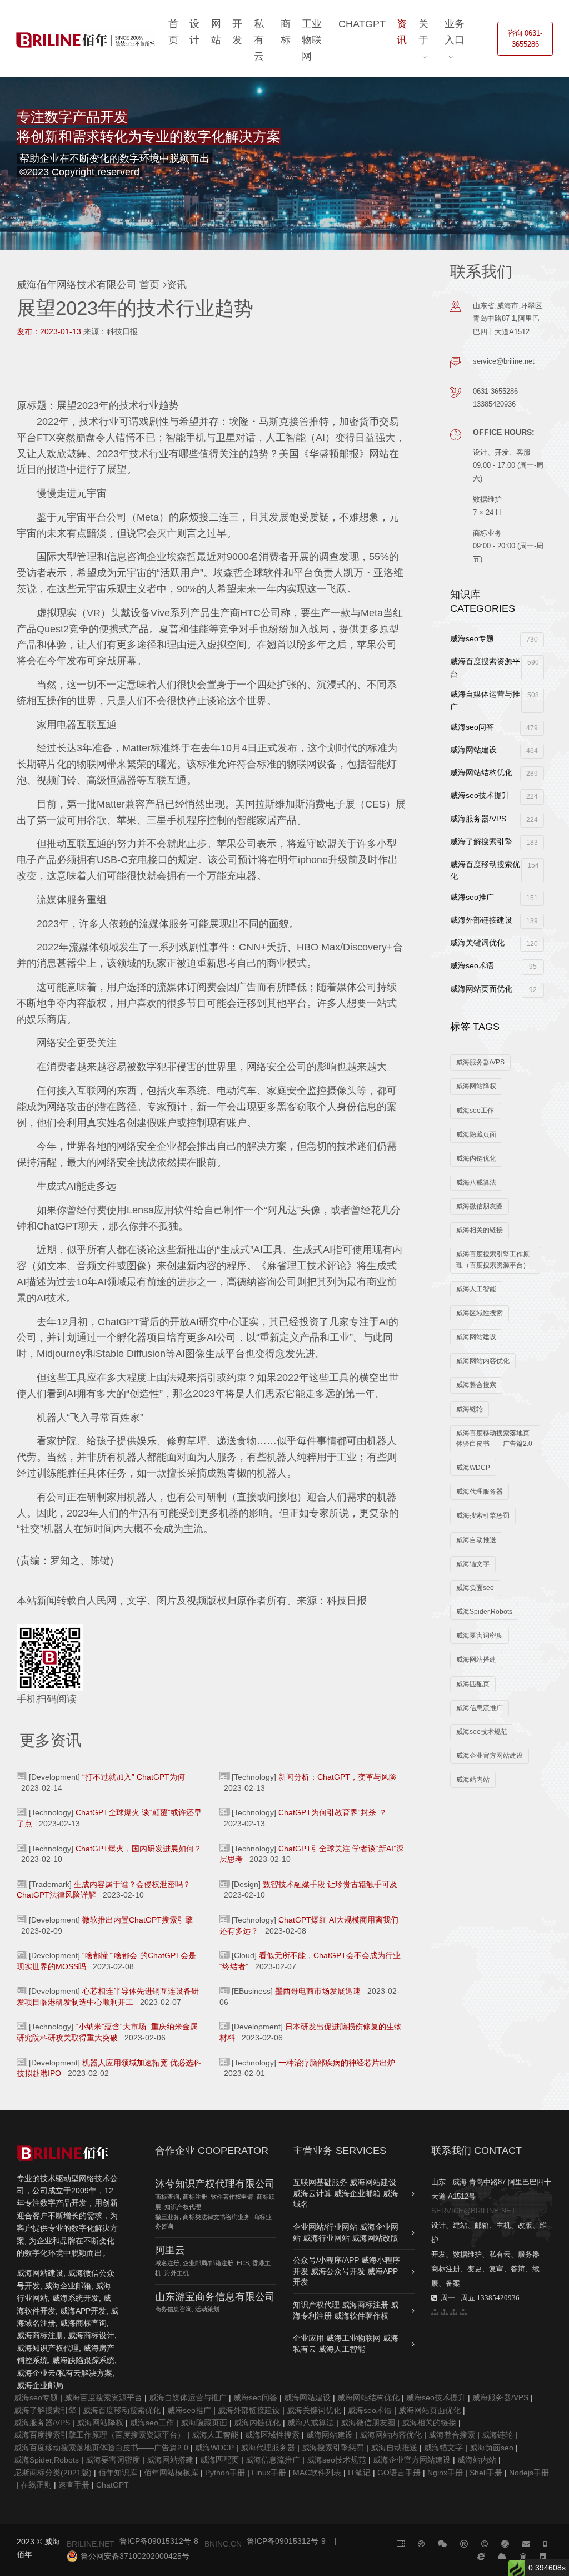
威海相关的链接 (480, 1230)
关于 (423, 32)
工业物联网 (312, 40)
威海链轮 (470, 1409)
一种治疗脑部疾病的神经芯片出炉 (337, 2063)
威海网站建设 (494, 750)
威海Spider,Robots (484, 1612)
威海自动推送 (476, 1540)
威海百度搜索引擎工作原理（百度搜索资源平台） (493, 1259)
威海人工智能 (476, 1289)
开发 (237, 32)
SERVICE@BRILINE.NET (473, 2211)
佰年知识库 (118, 2473)
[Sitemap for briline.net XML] (463, 2312)
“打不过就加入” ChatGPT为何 (134, 1777)
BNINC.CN (223, 2544)
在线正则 (36, 2485)
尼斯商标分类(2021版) (53, 2473)
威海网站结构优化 (494, 773)
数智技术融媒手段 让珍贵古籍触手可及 (330, 1884)
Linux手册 (269, 2473)
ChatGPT (362, 24)
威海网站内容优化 (483, 1361)
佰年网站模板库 (171, 2473)
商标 (286, 32)
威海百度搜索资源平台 (494, 667)
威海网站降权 (476, 1086)
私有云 (259, 40)
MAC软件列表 (317, 2473)
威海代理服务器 (480, 1492)
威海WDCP (473, 1468)
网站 (216, 32)
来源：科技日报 (111, 331)
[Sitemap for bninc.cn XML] (454, 2312)
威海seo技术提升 (494, 796)
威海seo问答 (494, 727)
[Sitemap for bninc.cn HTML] (435, 2312)
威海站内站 (473, 1780)
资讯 (402, 32)
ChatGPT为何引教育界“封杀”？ (333, 1812)
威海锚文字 (473, 1564)
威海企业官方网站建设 (490, 1756)
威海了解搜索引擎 (494, 842)
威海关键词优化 (494, 943)
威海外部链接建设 (494, 920)
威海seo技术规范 (482, 1732)
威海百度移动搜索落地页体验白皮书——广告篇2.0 (494, 1438)
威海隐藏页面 (476, 1135)
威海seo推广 (494, 897)
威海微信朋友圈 (480, 1206)
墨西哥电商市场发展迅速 (318, 1991)
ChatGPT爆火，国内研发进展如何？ (139, 1849)
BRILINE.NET (91, 2544)
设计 (194, 32)
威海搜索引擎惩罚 (483, 1515)
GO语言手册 (399, 2473)
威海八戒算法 (476, 1182)
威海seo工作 (475, 1111)
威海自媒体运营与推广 (494, 700)
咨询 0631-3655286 (525, 39)
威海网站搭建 (476, 1659)
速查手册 (74, 2485)
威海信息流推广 (480, 1708)
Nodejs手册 (529, 2473)
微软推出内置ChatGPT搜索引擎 (138, 1920)
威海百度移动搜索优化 (494, 870)
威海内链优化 (476, 1158)
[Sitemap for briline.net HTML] (444, 2312)
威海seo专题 (494, 639)
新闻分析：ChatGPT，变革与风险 (338, 1777)
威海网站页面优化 (493, 989)
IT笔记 (359, 2473)
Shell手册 (486, 2473)
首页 (173, 32)
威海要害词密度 (480, 1636)
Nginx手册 (445, 2473)
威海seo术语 (493, 966)
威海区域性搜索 (480, 1313)
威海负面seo (475, 1588)
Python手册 (225, 2473)
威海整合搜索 (476, 1385)
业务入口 (455, 32)
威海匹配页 (473, 1684)
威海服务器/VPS (494, 819)
